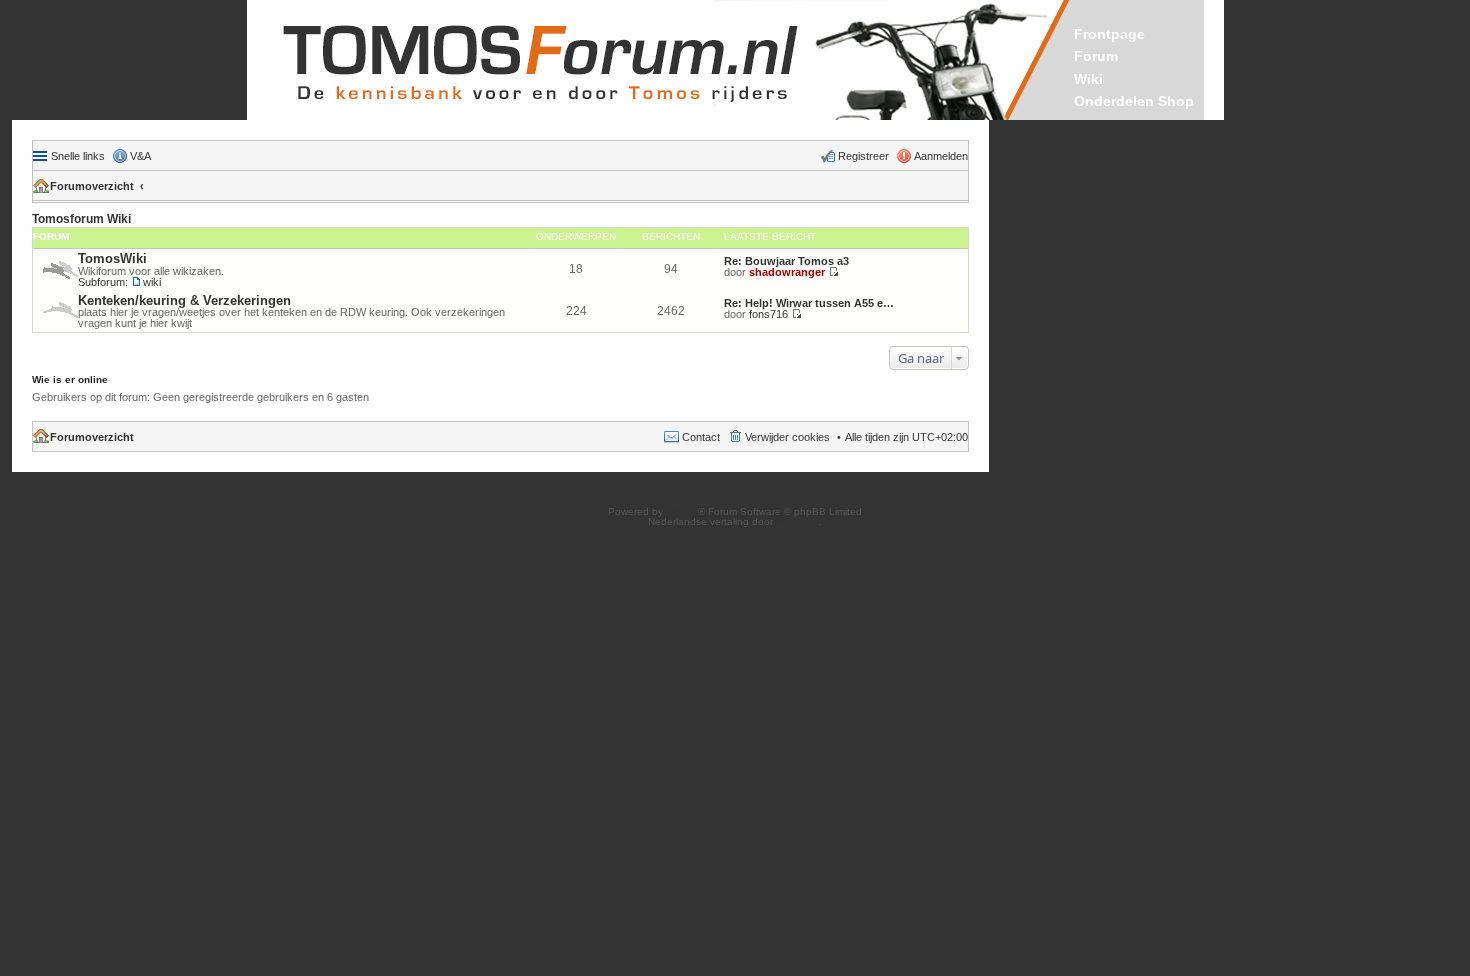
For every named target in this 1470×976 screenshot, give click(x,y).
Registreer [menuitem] (863, 156)
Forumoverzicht (92, 186)
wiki (152, 282)
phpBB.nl (797, 521)
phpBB (682, 511)
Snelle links (78, 156)
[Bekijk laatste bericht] (833, 272)
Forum (1096, 56)
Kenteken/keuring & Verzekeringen (184, 300)
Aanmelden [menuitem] (941, 156)
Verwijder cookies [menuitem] (787, 437)
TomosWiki (112, 258)
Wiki (1088, 79)
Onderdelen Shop (1134, 101)
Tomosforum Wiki (81, 219)
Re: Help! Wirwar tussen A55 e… (809, 303)
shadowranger (787, 272)
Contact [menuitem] (701, 437)
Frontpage (1109, 34)
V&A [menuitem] (140, 156)
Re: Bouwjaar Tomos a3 (786, 261)
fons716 (768, 314)
